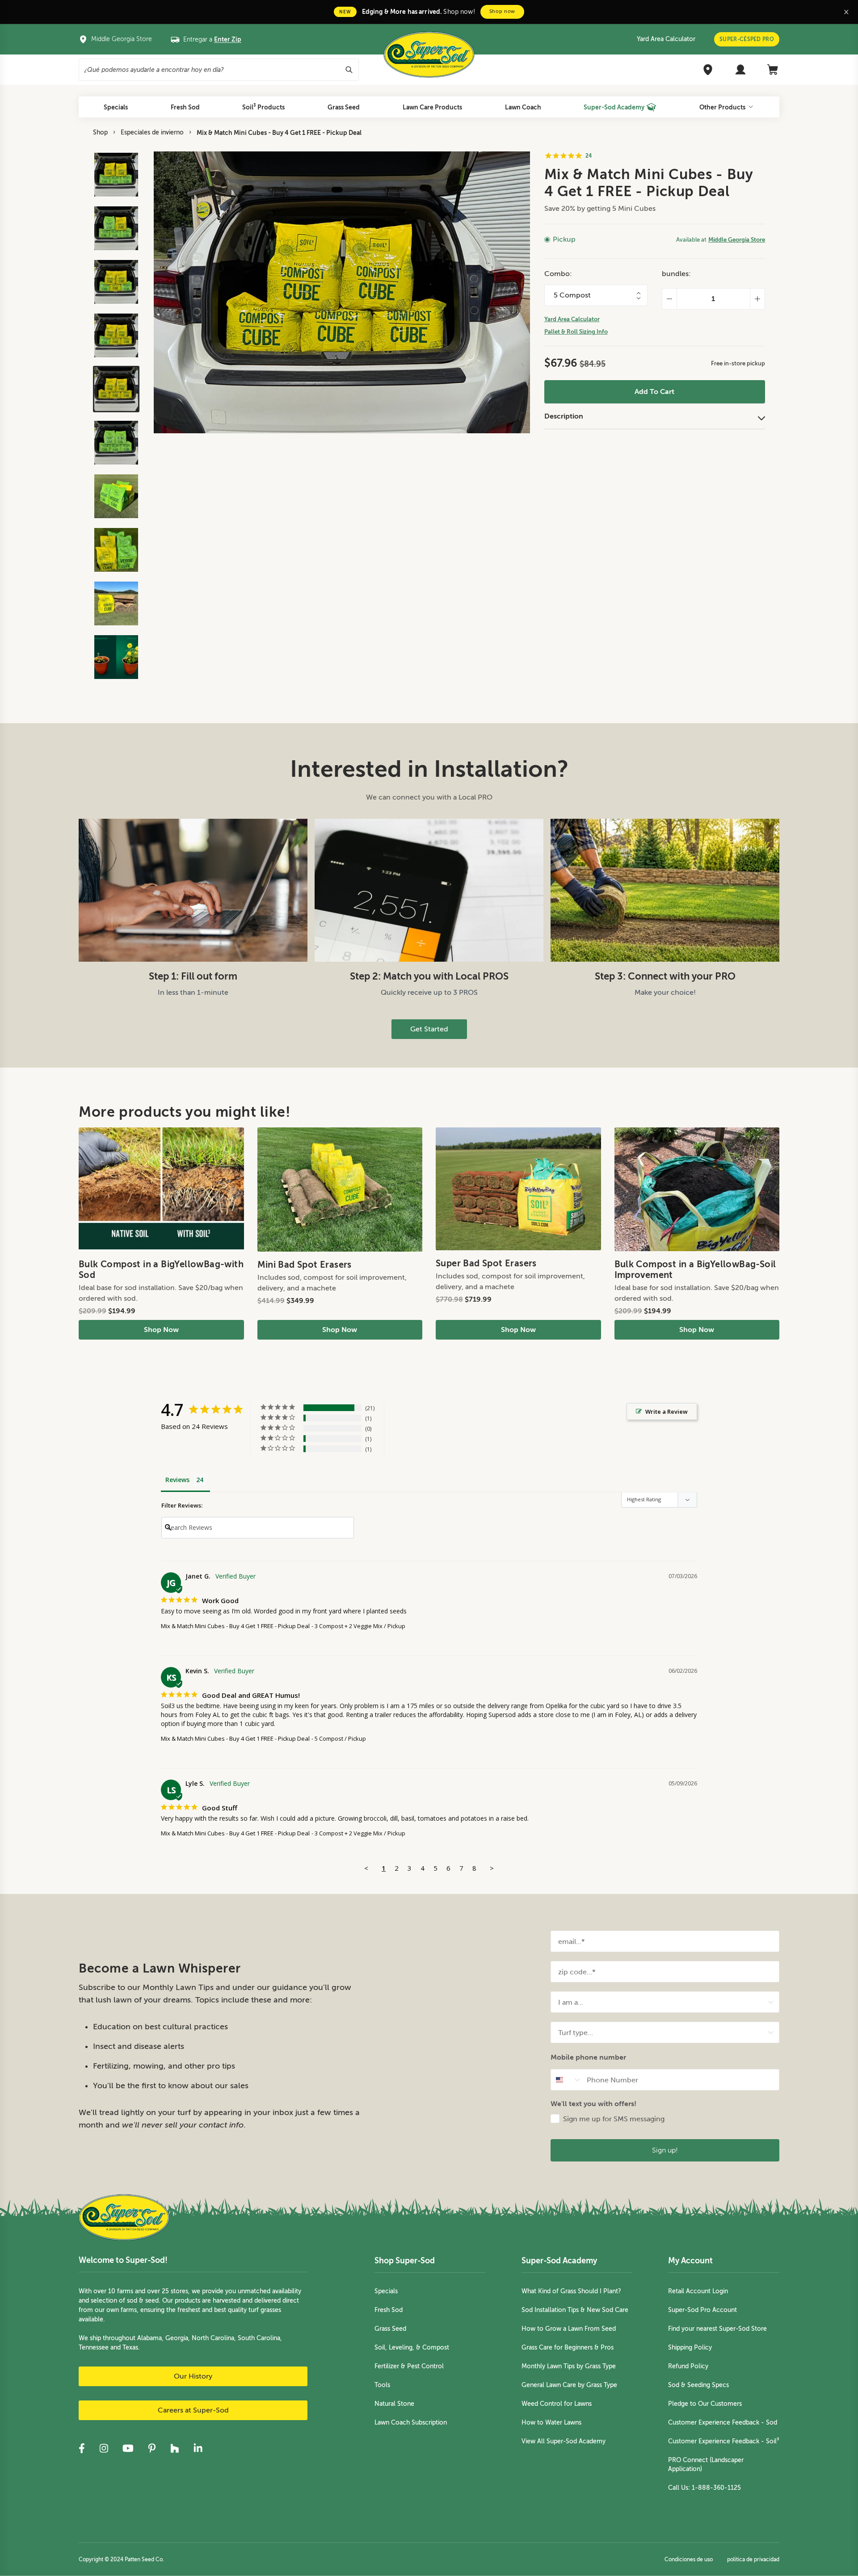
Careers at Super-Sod (193, 2410)
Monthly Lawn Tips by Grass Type (569, 2366)
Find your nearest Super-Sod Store (717, 2329)
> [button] (492, 1868)
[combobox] (662, 2002)
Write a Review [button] (667, 1412)
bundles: (676, 274)
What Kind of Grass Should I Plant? (571, 2291)
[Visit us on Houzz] (175, 2448)
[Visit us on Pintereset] (152, 2448)
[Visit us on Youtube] (128, 2448)
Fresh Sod (389, 2310)
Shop (100, 132)
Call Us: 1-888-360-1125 (704, 2488)
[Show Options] (771, 2002)
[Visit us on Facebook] (82, 2448)
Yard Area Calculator (666, 39)
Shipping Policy (690, 2348)
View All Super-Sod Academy (564, 2441)
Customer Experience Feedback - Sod (723, 2423)
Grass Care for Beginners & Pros (568, 2348)
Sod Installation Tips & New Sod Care (575, 2310)
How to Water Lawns (551, 2423)
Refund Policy (688, 2366)
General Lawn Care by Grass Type (569, 2385)
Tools (382, 2385)
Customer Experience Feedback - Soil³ (723, 2441)
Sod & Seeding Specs (698, 2385)
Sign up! (665, 2150)
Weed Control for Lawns (557, 2404)
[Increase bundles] (758, 299)
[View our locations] (708, 70)
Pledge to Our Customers (705, 2404)
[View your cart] (773, 70)
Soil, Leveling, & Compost (412, 2348)
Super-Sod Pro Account (702, 2310)
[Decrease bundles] (669, 299)
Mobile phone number (588, 2057)
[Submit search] (349, 70)
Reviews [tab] (177, 1480)
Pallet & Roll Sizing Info (576, 332)
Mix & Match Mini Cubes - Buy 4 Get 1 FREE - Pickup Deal (279, 133)
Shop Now (161, 1330)
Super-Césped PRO (747, 39)
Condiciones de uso (689, 2559)
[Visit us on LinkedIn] (198, 2448)
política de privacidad (753, 2559)
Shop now (502, 11)
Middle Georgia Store (737, 240)
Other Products (722, 107)
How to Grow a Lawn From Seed (569, 2329)
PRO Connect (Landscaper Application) (706, 2465)
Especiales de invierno (152, 132)
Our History (193, 2376)
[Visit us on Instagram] (104, 2448)
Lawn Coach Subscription (411, 2423)
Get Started (429, 1029)
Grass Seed (390, 2329)
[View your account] (740, 70)
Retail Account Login (698, 2291)
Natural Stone (394, 2404)
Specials (386, 2291)
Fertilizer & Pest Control (409, 2366)
